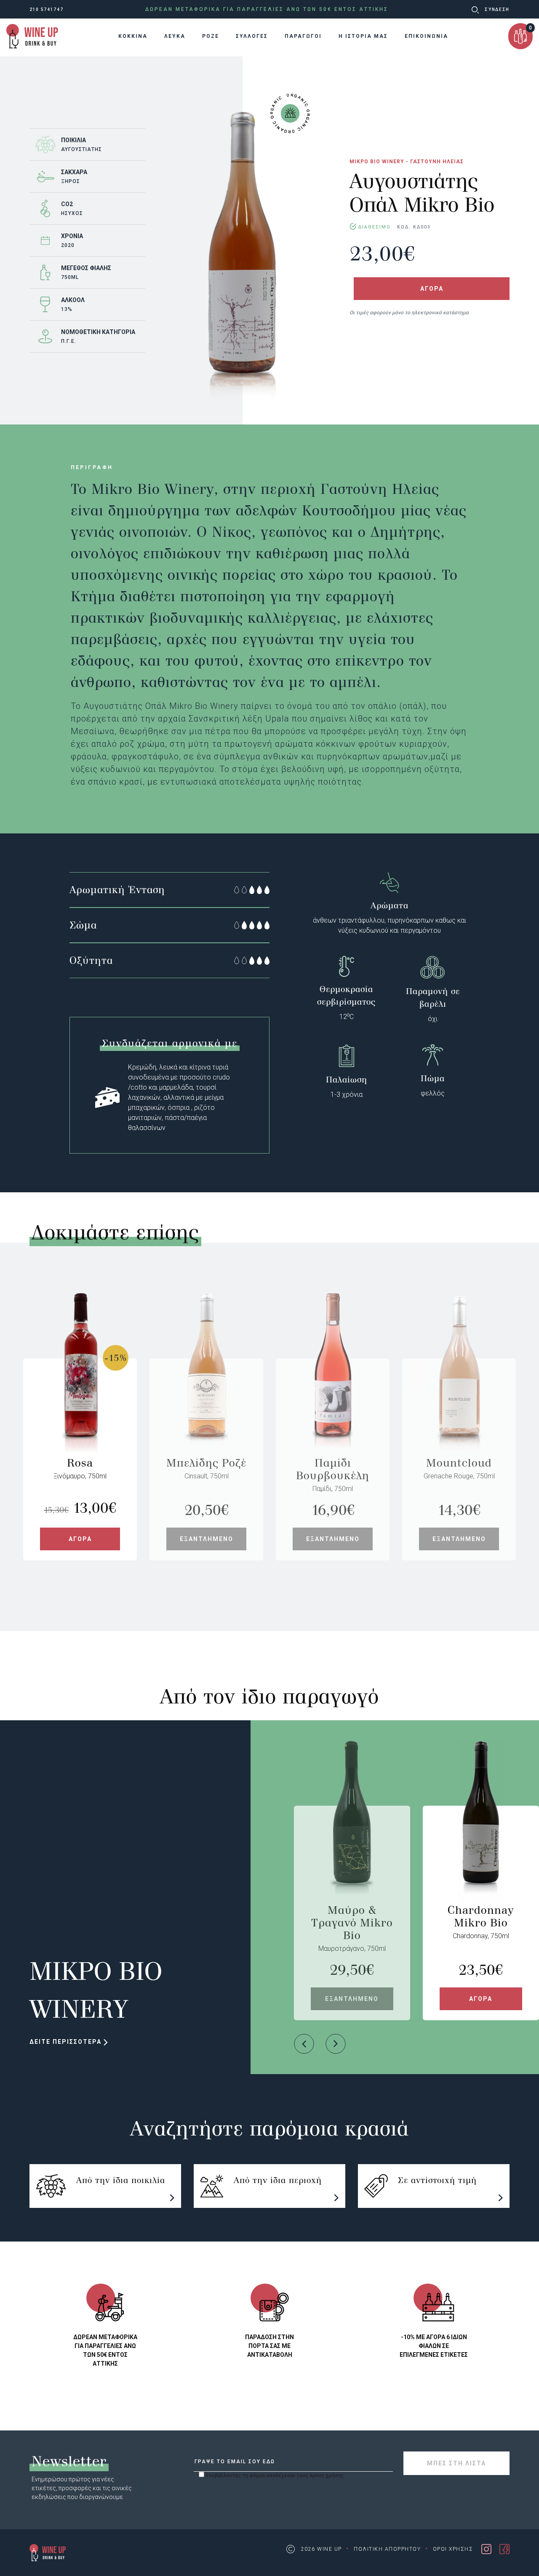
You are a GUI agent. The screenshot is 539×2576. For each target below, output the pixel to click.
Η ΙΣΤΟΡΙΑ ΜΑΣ (363, 36)
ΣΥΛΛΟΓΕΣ (252, 36)
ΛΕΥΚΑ (175, 36)
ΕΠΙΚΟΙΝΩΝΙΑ (426, 36)
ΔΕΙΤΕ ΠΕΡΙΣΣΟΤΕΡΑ (67, 2042)
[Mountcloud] (459, 1407)
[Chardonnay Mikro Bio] (481, 1855)
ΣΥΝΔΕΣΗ (497, 9)
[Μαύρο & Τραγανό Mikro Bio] (352, 1855)
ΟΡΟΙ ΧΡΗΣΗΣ (453, 2549)
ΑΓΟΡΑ (432, 289)
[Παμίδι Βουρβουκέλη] (333, 1407)
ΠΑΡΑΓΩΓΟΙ (303, 36)
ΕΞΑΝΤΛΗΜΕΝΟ (207, 1539)
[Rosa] (80, 1407)
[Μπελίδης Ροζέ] (206, 1407)
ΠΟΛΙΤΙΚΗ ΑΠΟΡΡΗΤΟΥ (387, 2549)
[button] (304, 2044)
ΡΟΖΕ (211, 36)
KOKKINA (133, 36)
